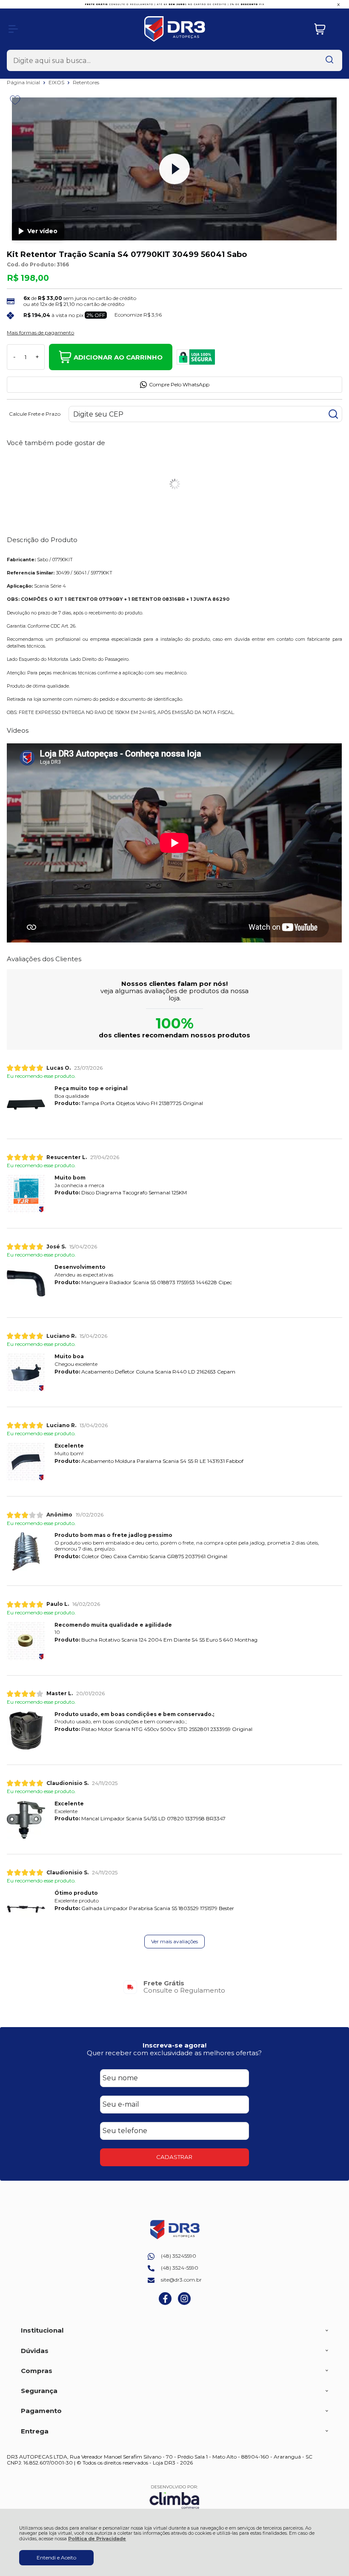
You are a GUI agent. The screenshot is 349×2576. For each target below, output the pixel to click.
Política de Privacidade (97, 2539)
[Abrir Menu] (13, 29)
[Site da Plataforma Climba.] (174, 2497)
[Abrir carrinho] (326, 29)
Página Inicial (24, 82)
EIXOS (57, 82)
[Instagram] (184, 2303)
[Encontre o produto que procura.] (329, 60)
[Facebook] (165, 2303)
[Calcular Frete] (333, 414)
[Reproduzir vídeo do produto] (174, 169)
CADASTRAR (174, 2157)
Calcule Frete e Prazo (35, 414)
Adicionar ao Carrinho (118, 357)
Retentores (86, 82)
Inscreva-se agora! (174, 2045)
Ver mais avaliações (174, 1941)
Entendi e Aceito (56, 2557)
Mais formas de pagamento (40, 333)
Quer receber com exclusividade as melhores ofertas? (174, 2053)
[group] (174, 1987)
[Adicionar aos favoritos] (15, 100)
